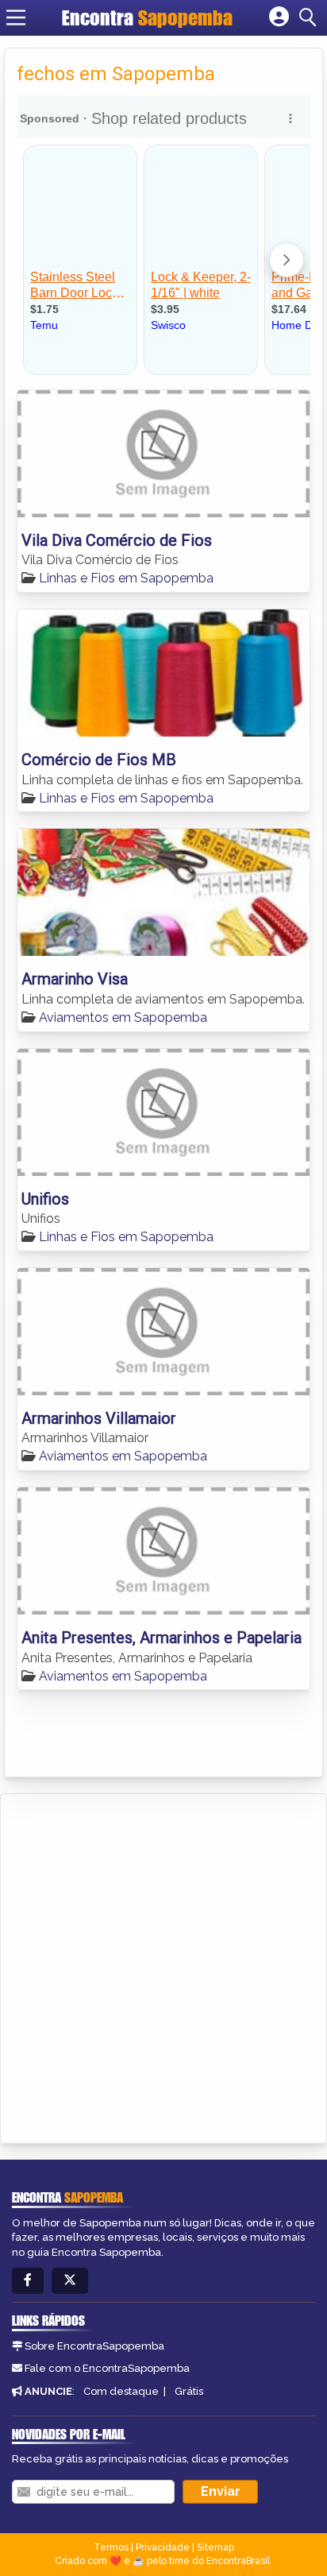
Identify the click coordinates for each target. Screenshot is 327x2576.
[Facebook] (28, 2281)
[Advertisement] (163, 1966)
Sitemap (215, 2547)
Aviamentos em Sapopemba (123, 1017)
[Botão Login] (279, 17)
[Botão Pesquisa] (310, 17)
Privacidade (163, 2547)
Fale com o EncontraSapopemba (107, 2368)
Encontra (147, 17)
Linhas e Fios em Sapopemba (126, 578)
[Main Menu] (16, 17)
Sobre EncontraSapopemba (94, 2346)
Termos (111, 2547)
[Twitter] (70, 2281)
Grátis (189, 2391)
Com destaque (121, 2391)
